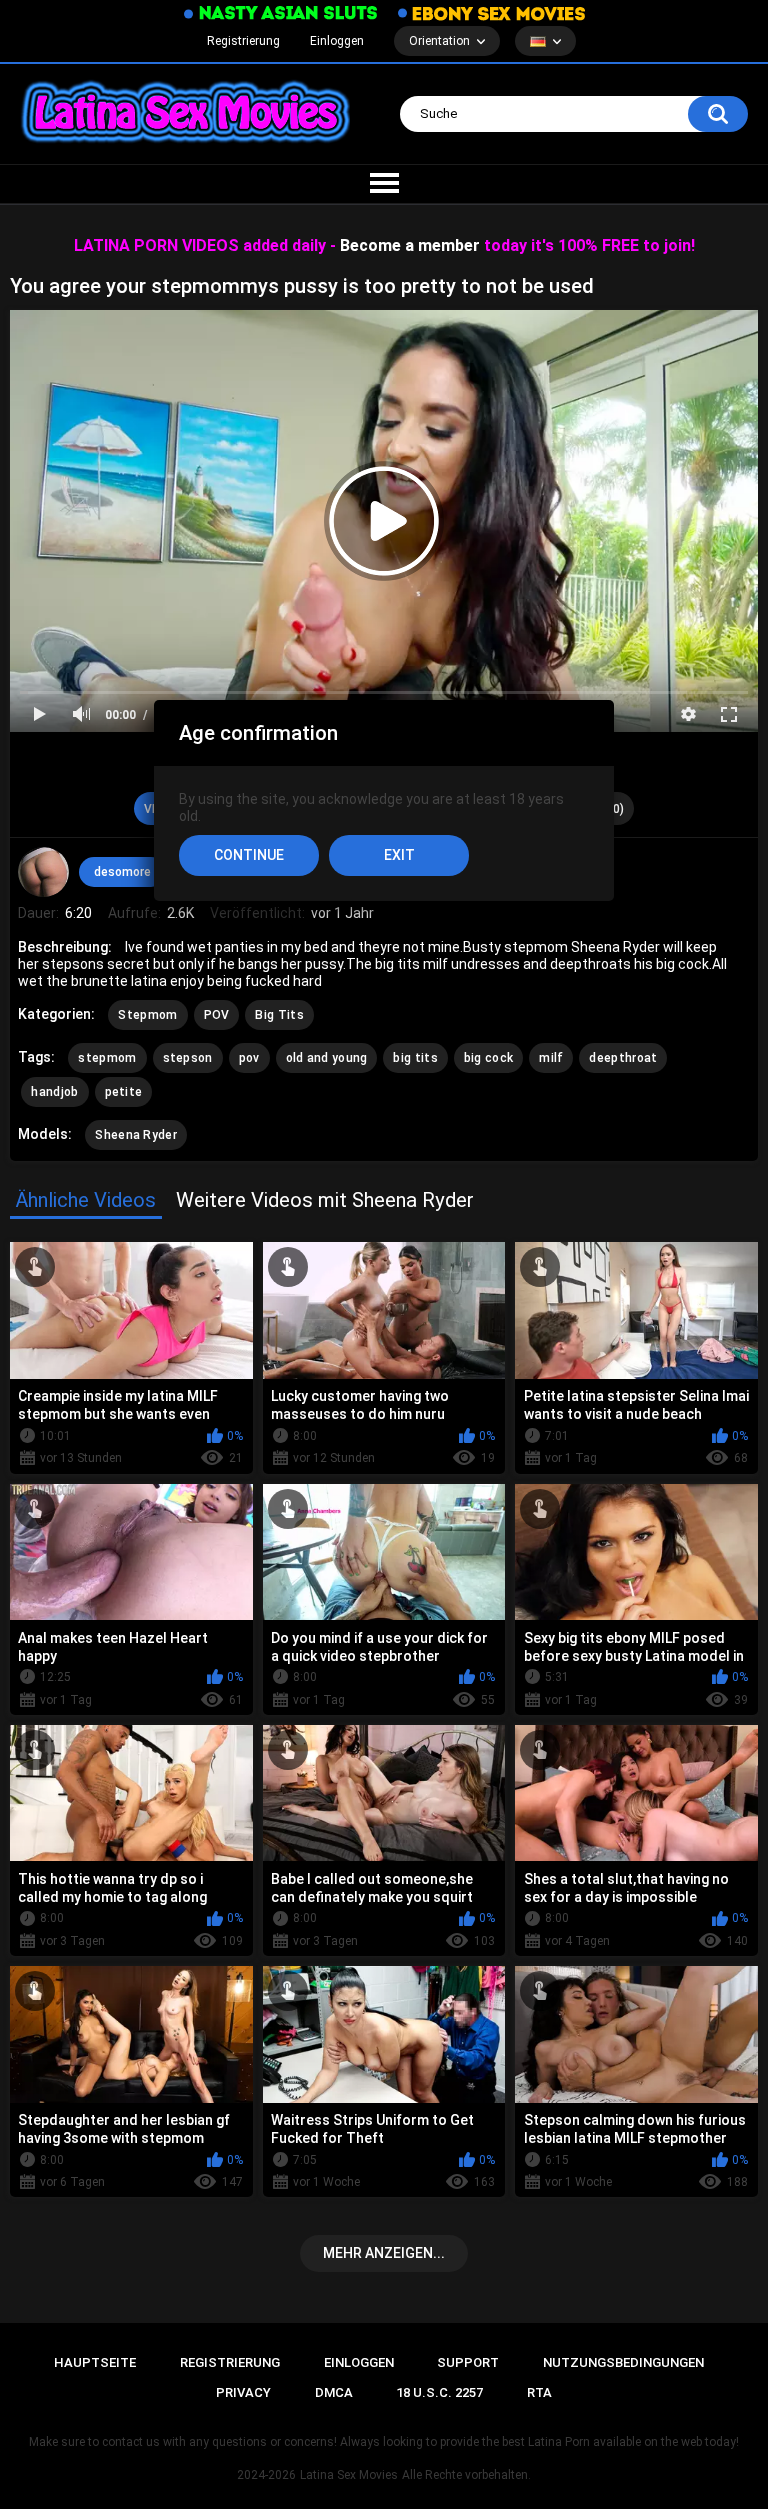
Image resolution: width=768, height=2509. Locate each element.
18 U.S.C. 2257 (439, 2392)
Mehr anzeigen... (384, 2253)
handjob (54, 1092)
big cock (488, 1058)
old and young (327, 1058)
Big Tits (279, 1015)
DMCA (334, 2392)
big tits (415, 1058)
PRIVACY (243, 2392)
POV (217, 1015)
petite (124, 1092)
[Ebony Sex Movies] (491, 13)
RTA (539, 2392)
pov (249, 1058)
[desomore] (43, 872)
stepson (188, 1058)
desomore (122, 872)
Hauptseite (95, 2362)
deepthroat (623, 1058)
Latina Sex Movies (349, 2475)
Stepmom (147, 1015)
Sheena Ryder (136, 1135)
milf (551, 1058)
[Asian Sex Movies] (281, 13)
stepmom (107, 1058)
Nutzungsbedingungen (623, 2362)
